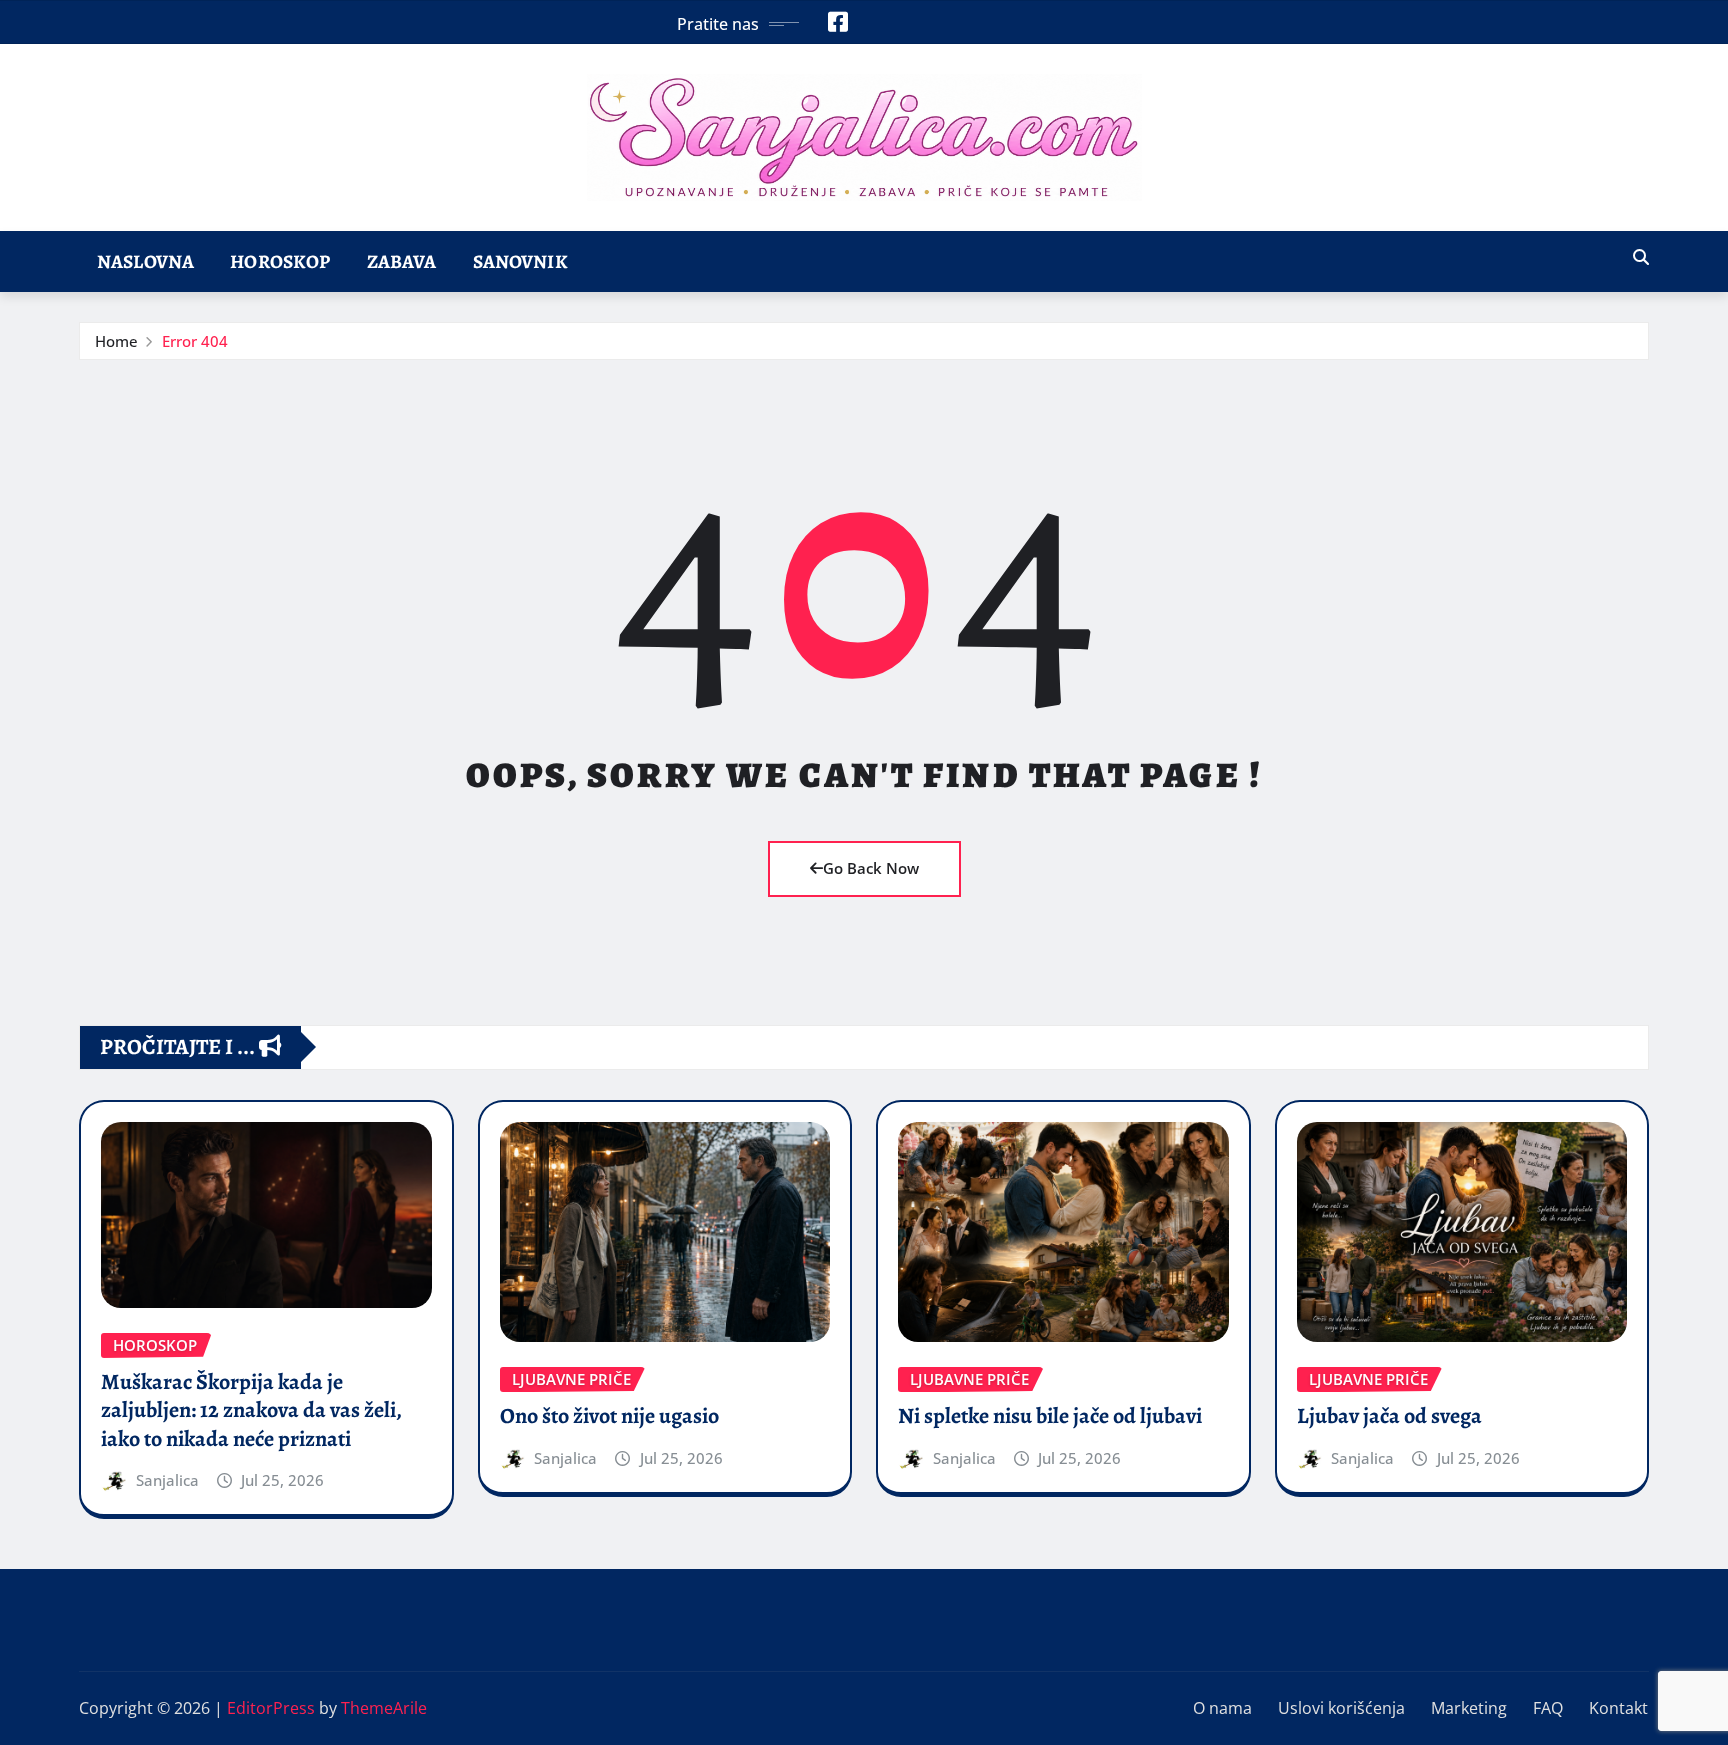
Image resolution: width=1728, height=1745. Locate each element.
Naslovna (145, 261)
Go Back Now (871, 868)
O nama (1222, 1708)
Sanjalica (167, 1480)
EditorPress (271, 1708)
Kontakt (1618, 1708)
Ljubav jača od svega (1389, 1416)
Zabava (402, 261)
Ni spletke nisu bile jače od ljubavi (1050, 1416)
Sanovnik (520, 261)
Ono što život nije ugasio (609, 1416)
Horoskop (280, 261)
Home (116, 341)
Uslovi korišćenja (1341, 1708)
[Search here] (1641, 257)
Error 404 (195, 341)
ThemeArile (384, 1708)
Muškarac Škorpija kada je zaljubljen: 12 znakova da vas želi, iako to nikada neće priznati (251, 1410)
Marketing (1469, 1708)
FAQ (1548, 1708)
